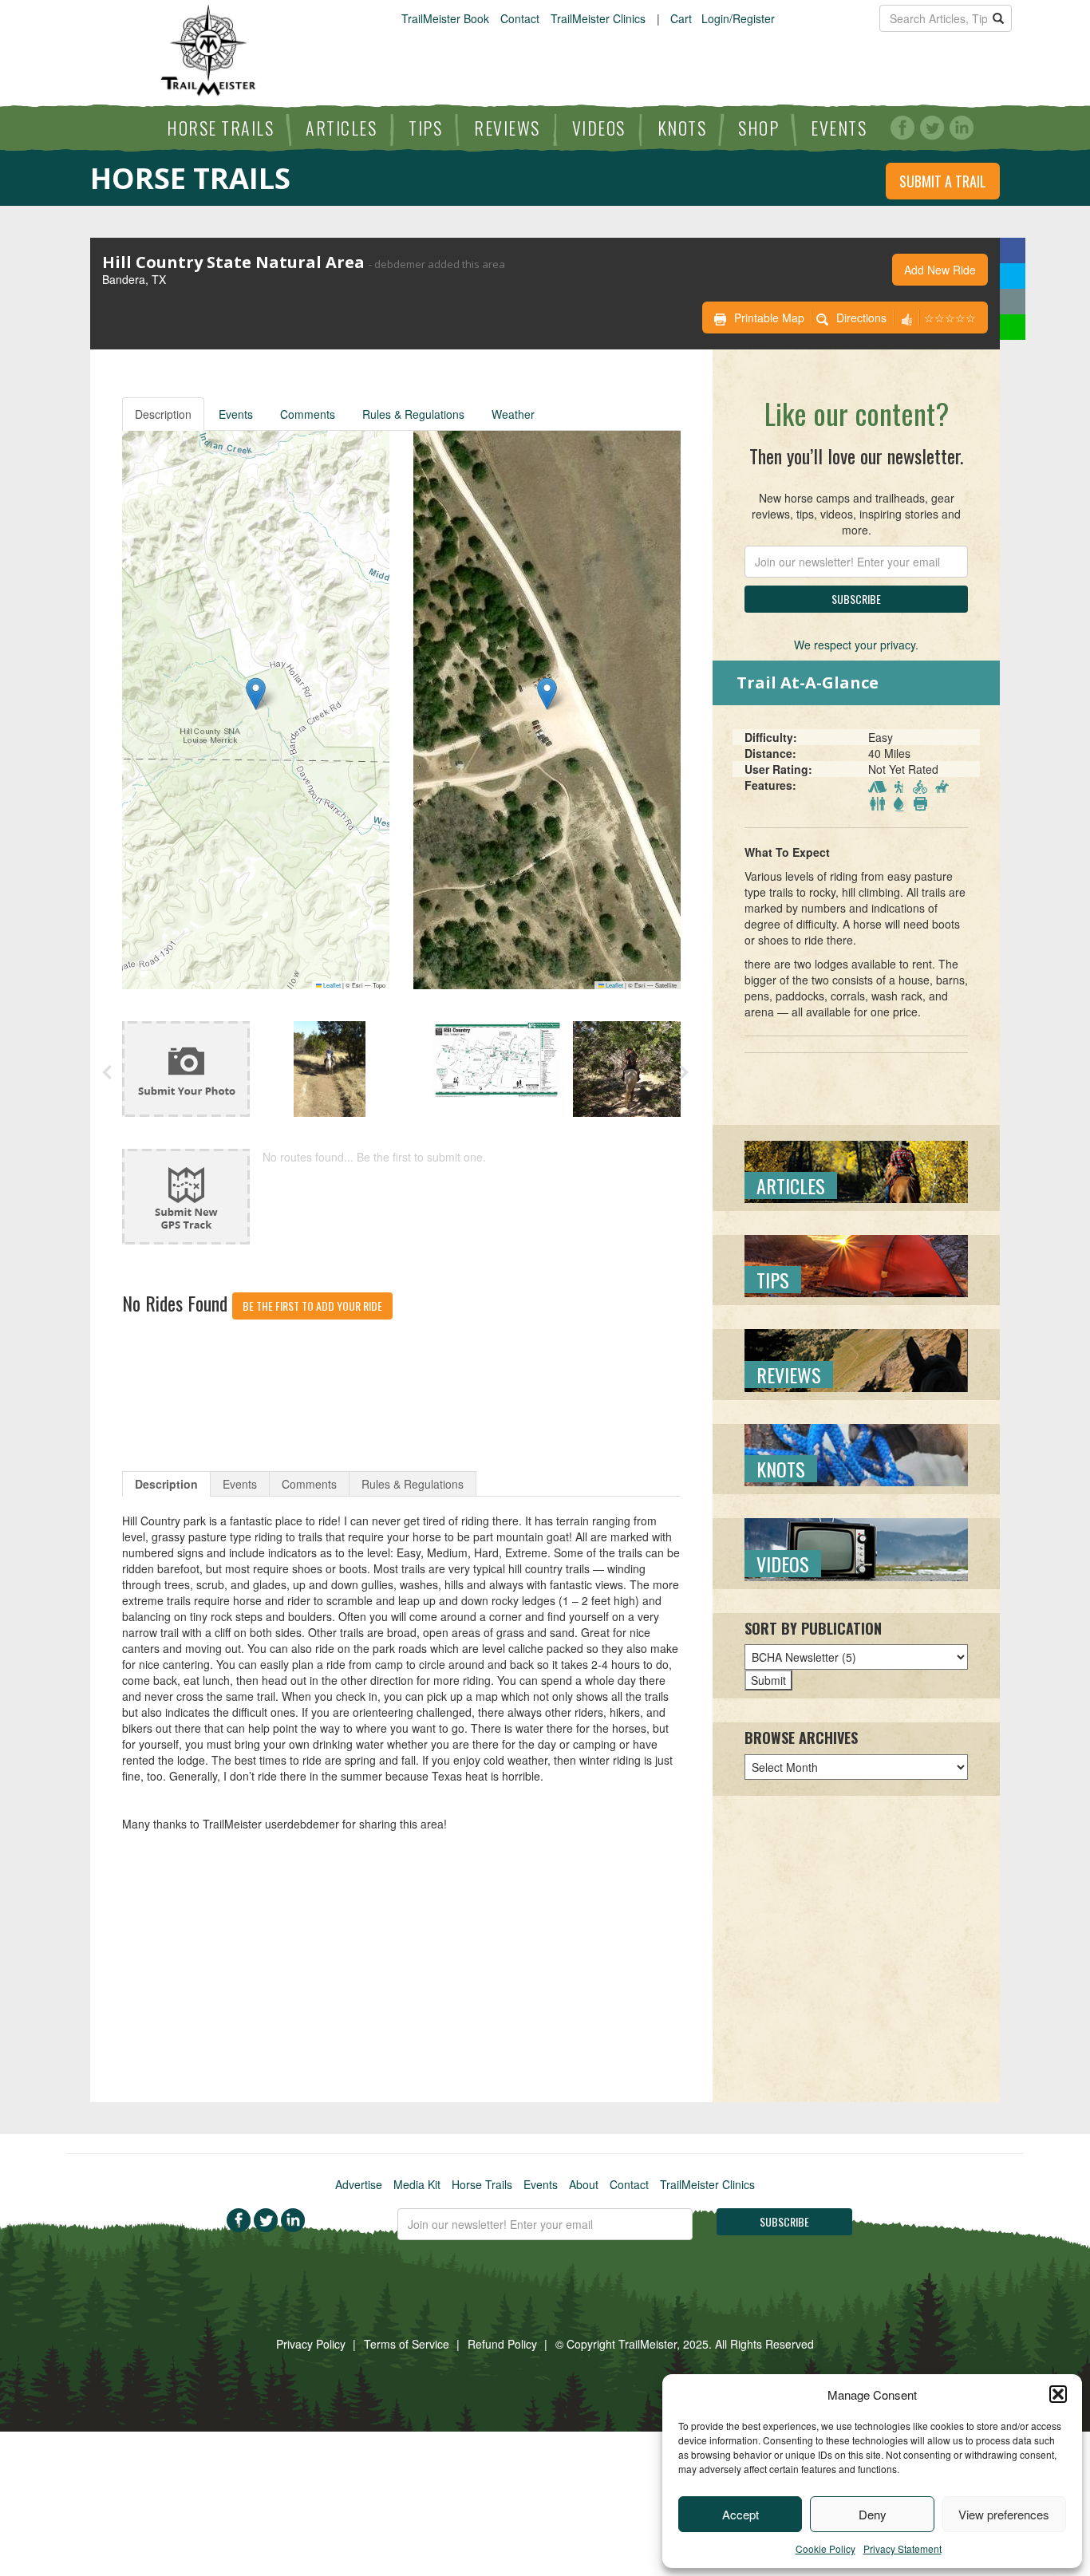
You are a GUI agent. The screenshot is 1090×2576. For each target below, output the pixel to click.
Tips (425, 128)
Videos (599, 128)
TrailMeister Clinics (598, 18)
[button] (1058, 2394)
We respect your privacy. (856, 645)
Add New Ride (940, 270)
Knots (682, 128)
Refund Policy (502, 2344)
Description (163, 414)
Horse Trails (220, 128)
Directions (861, 318)
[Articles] (856, 1170)
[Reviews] (856, 1359)
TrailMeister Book (445, 18)
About (584, 2184)
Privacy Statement (902, 2548)
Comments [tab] (309, 1484)
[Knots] (856, 1454)
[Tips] (856, 1264)
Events (839, 128)
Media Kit (417, 2184)
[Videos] (856, 1548)
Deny (873, 2514)
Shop (758, 128)
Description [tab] (166, 1484)
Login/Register (738, 18)
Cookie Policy (825, 2548)
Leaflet (331, 985)
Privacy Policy (311, 2344)
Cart (681, 18)
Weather (513, 414)
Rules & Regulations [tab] (413, 1484)
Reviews (507, 128)
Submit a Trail (943, 181)
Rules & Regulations (413, 414)
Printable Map (769, 318)
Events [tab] (240, 1484)
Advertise (359, 2184)
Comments (308, 414)
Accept (740, 2514)
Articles (341, 128)
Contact (520, 18)
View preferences (1004, 2514)
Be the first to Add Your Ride (312, 1306)
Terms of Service (407, 2344)
